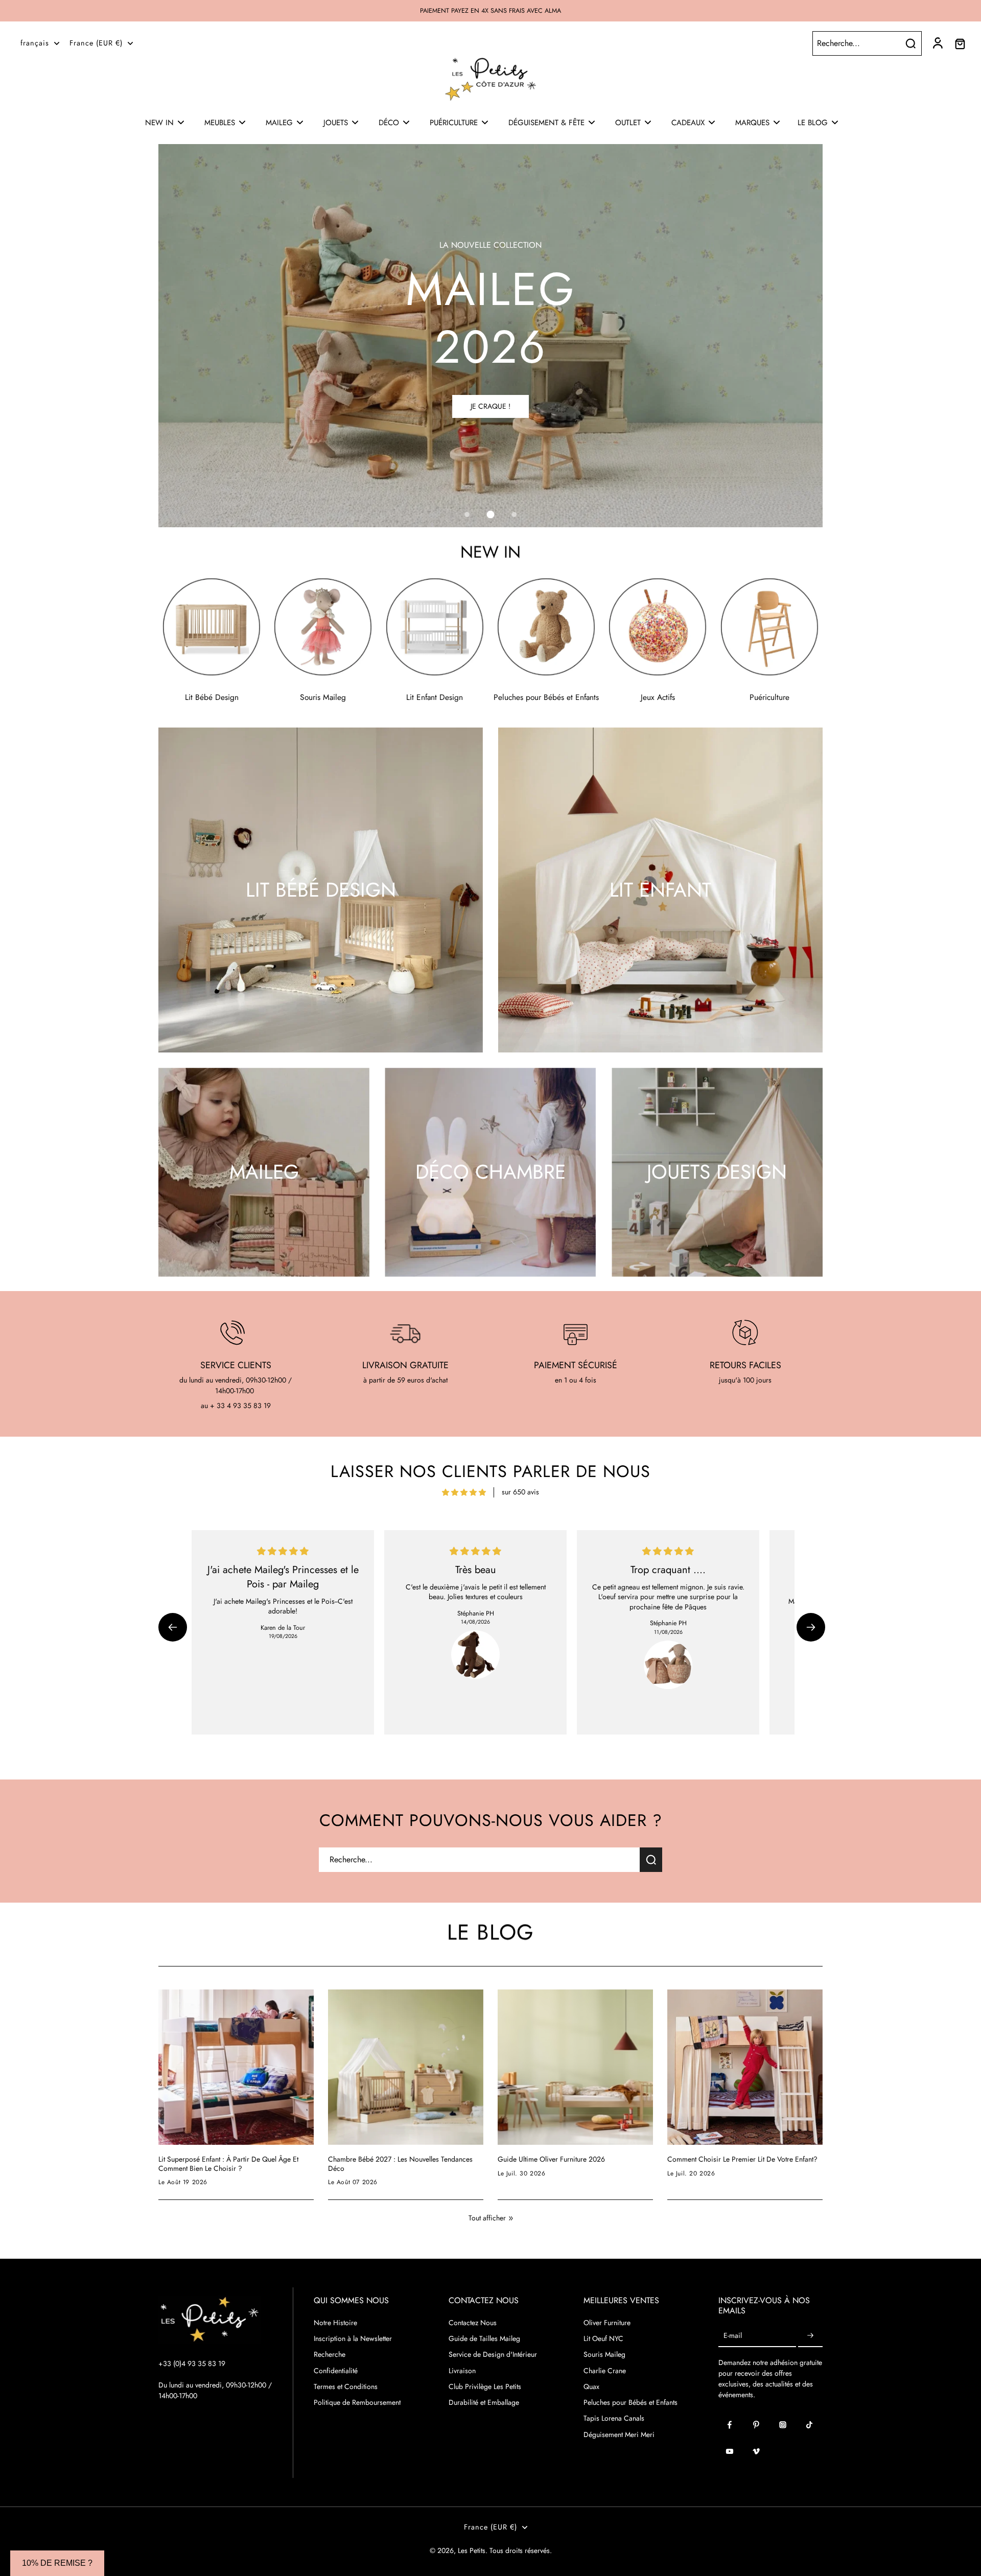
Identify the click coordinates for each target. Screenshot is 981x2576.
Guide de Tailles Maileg (484, 2339)
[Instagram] (783, 2425)
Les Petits (472, 2550)
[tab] (467, 514)
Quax (591, 2387)
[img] (464, 1492)
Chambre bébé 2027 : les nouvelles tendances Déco (400, 2164)
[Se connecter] (937, 43)
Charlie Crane (605, 2371)
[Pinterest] (756, 2425)
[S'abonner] (810, 2336)
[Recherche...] (910, 43)
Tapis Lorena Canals (614, 2418)
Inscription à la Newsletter (353, 2339)
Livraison (462, 2371)
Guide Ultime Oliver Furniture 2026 (551, 2160)
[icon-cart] (960, 43)
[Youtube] (730, 2451)
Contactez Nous (473, 2323)
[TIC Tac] (809, 2425)
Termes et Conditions (346, 2387)
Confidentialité (336, 2371)
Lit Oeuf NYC (603, 2339)
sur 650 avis (520, 1492)
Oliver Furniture (607, 2323)
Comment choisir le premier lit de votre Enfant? (742, 2160)
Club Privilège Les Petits (485, 2387)
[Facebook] (730, 2425)
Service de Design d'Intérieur (493, 2355)
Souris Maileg (604, 2355)
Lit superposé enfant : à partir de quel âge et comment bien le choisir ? (228, 2164)
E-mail (733, 2336)
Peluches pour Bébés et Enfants (630, 2403)
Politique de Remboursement (357, 2403)
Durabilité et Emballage (484, 2403)
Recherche (330, 2355)
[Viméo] (756, 2451)
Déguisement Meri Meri (619, 2435)
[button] (173, 1627)
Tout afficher (487, 2218)
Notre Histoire (335, 2323)
